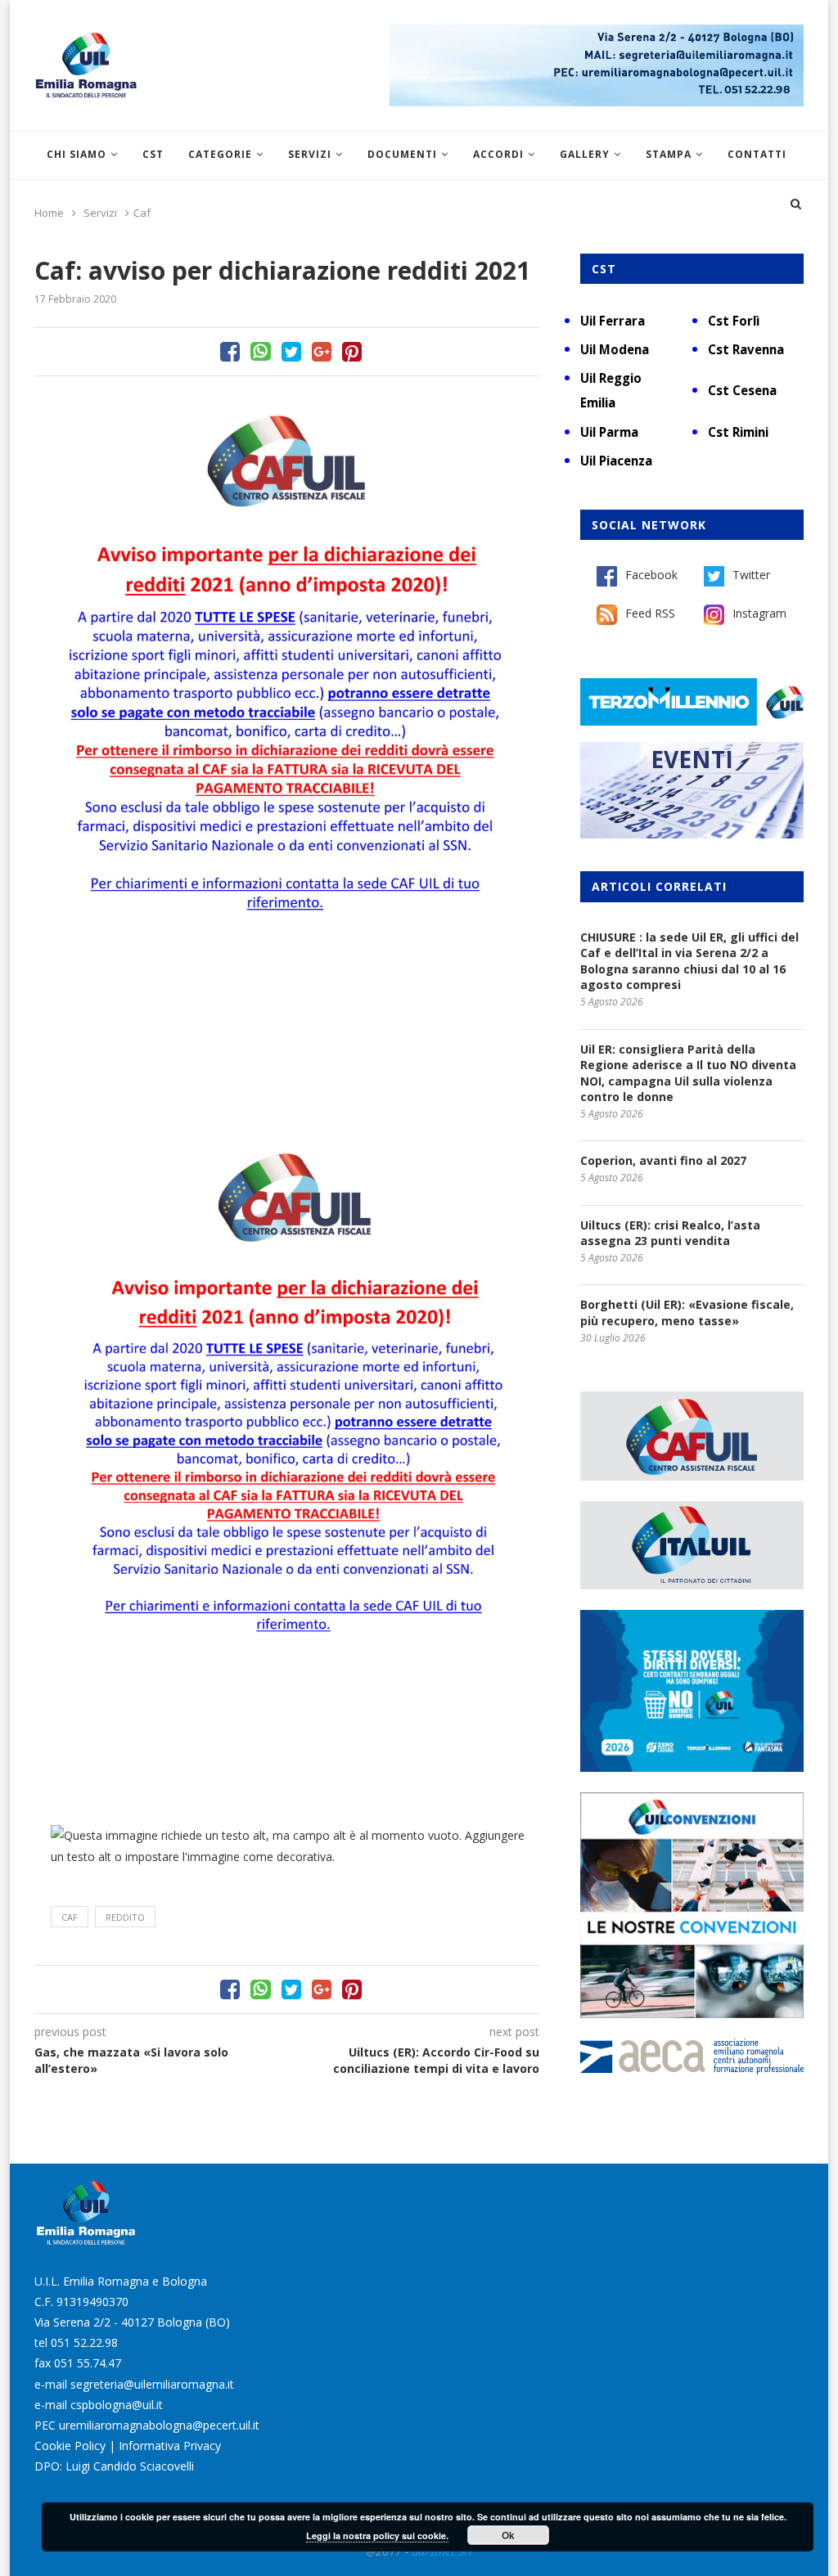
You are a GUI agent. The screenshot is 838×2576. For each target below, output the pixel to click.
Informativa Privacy (170, 2446)
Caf (70, 1917)
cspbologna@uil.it (117, 2405)
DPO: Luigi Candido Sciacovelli (114, 2466)
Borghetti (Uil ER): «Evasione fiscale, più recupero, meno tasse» (687, 1313)
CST (153, 154)
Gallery (585, 154)
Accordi (498, 154)
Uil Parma (609, 432)
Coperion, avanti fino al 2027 (663, 1160)
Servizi (310, 154)
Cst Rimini (738, 432)
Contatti (757, 154)
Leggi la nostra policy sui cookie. (377, 2536)
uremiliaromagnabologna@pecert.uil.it (159, 2425)
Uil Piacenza (616, 461)
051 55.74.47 (88, 2363)
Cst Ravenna (746, 349)
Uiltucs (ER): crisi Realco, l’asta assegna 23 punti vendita (670, 1233)
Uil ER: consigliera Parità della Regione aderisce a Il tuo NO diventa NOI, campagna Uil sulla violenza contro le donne (688, 1073)
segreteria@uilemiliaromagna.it (152, 2384)
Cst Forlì (734, 321)
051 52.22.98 (84, 2342)
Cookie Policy (70, 2446)
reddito (125, 1917)
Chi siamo (77, 154)
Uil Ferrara (613, 321)
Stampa (669, 154)
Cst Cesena (742, 390)
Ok (508, 2535)
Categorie (220, 154)
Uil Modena (615, 349)
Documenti (402, 154)
